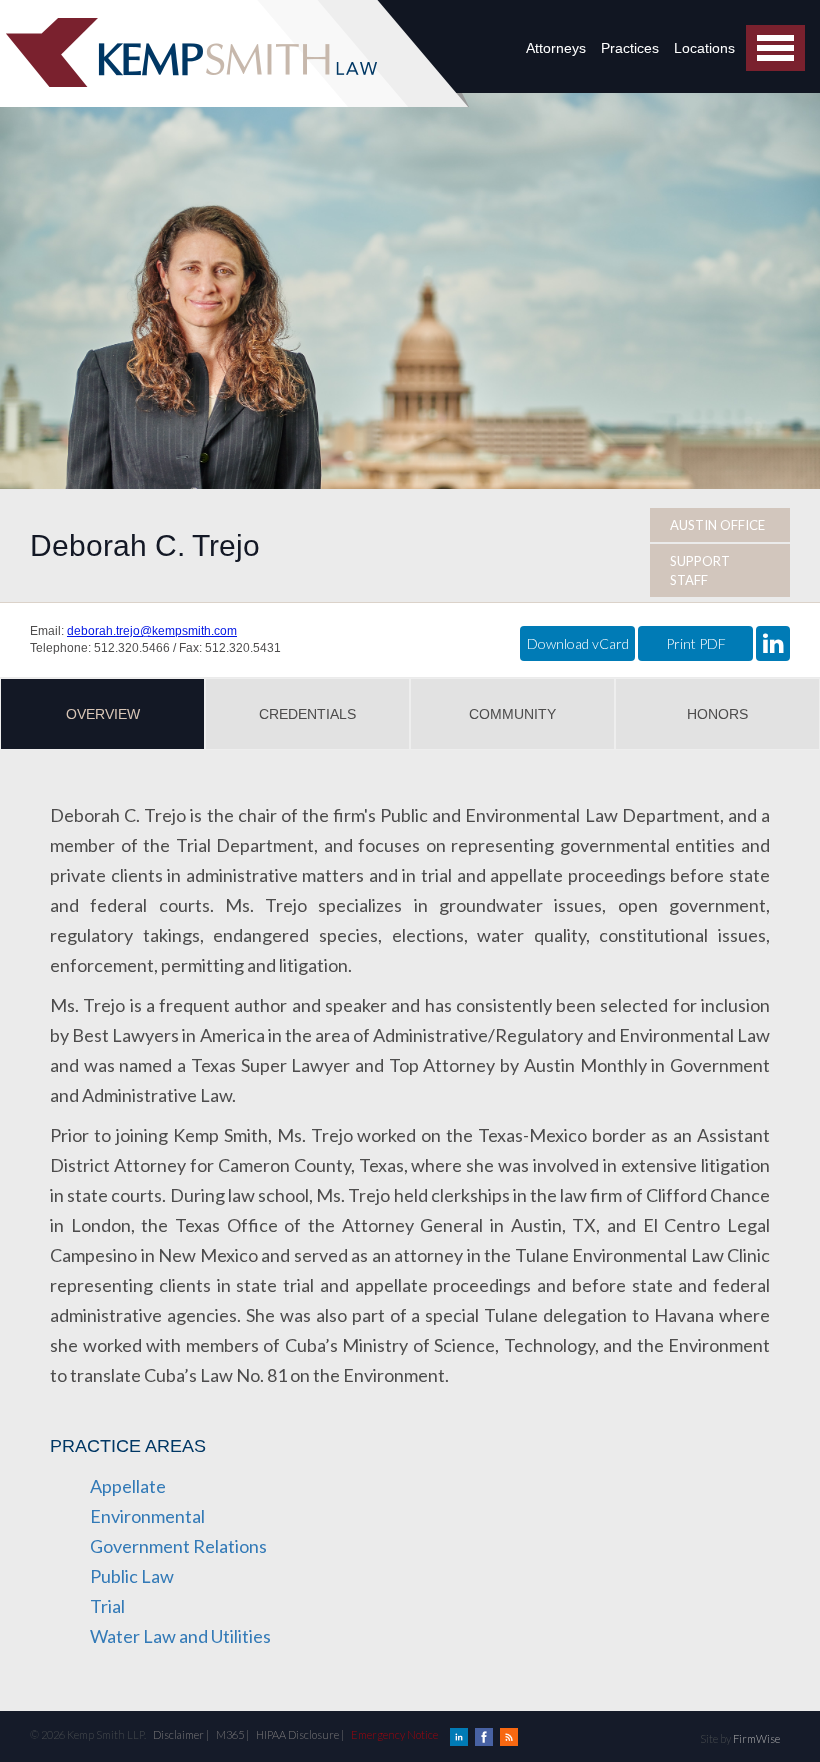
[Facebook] (485, 1734)
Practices (630, 48)
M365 (230, 1734)
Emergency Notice (394, 1734)
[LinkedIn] (460, 1734)
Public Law (132, 1576)
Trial (107, 1606)
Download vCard (578, 643)
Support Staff (700, 570)
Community (512, 714)
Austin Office (717, 525)
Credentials (307, 714)
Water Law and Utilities (180, 1636)
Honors (717, 714)
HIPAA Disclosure (297, 1734)
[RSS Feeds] (509, 1734)
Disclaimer (178, 1734)
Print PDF (696, 643)
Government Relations (178, 1546)
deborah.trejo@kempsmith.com (152, 631)
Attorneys (556, 48)
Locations (704, 48)
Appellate (128, 1486)
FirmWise (756, 1738)
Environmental (147, 1516)
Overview (103, 714)
